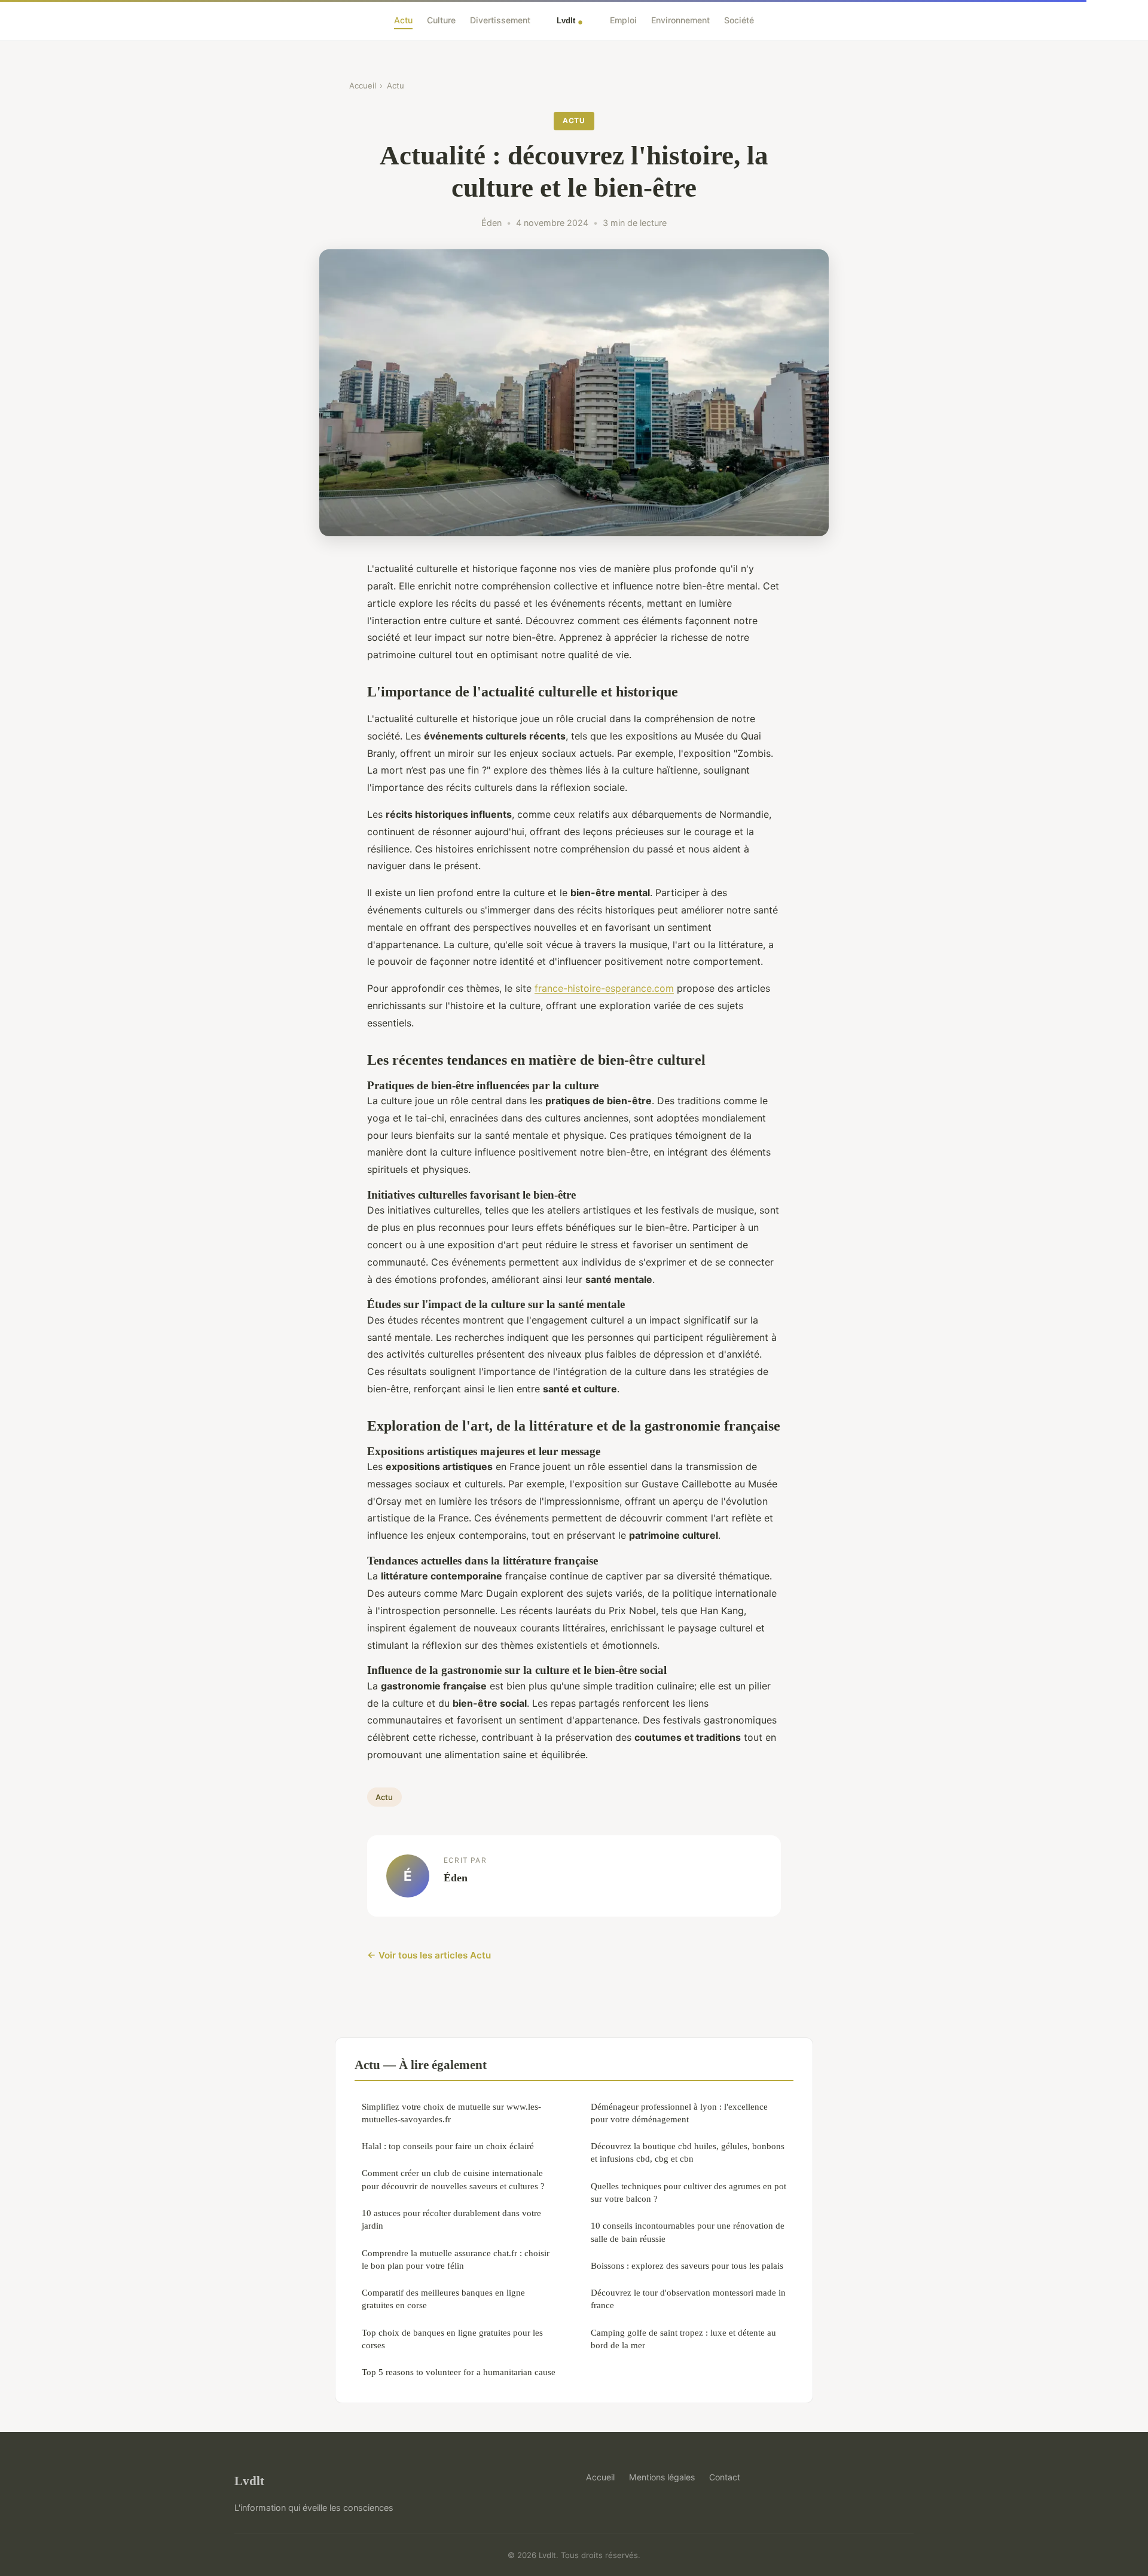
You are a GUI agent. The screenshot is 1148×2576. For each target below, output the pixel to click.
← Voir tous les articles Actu (429, 1955)
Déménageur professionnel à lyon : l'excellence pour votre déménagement (679, 2113)
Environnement (680, 20)
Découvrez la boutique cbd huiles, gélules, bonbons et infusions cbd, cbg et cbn (688, 2152)
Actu (403, 20)
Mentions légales (662, 2477)
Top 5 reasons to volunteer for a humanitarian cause (459, 2372)
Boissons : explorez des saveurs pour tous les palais (687, 2265)
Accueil (363, 85)
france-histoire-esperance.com (604, 988)
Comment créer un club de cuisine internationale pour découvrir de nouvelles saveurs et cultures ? (453, 2179)
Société (739, 20)
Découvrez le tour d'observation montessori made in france (688, 2299)
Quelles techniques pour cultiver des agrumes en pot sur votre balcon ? (689, 2192)
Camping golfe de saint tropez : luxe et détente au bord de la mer (683, 2339)
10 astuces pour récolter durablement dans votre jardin (451, 2219)
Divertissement (500, 20)
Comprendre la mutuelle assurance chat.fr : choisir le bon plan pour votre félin (456, 2259)
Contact (725, 2477)
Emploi (623, 20)
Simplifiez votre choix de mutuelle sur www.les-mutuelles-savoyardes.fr (451, 2113)
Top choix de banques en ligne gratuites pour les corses (452, 2339)
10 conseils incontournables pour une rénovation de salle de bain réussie (688, 2232)
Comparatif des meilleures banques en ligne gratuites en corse (443, 2299)
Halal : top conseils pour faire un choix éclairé (448, 2146)
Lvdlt (249, 2481)
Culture (441, 20)
